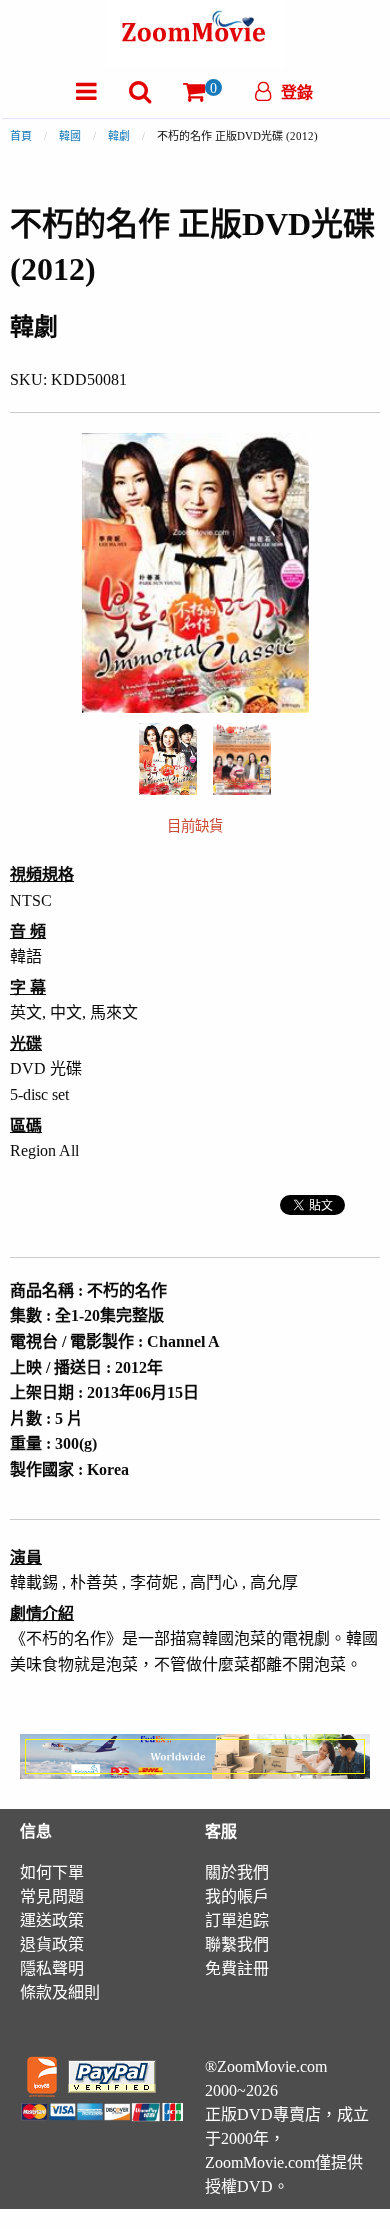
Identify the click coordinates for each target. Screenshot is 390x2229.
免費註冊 (237, 1968)
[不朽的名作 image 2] (242, 759)
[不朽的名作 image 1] (168, 759)
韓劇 (119, 136)
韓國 (70, 136)
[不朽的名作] (168, 756)
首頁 (21, 136)
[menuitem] (86, 91)
